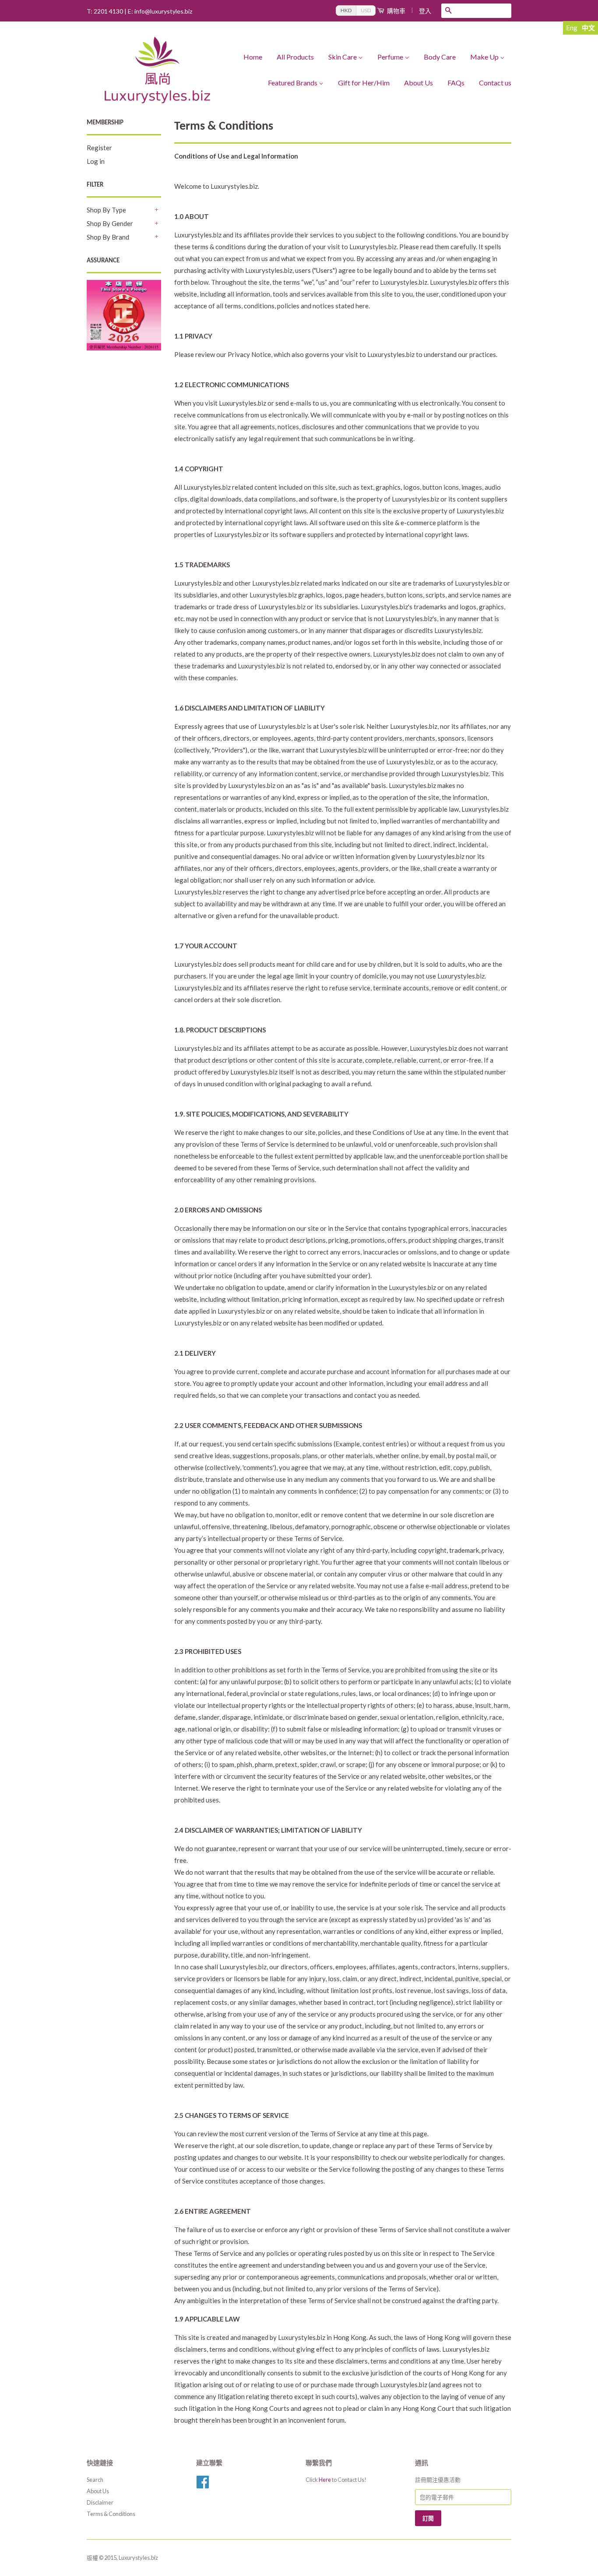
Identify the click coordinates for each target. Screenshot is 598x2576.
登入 (425, 11)
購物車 (396, 11)
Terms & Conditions (111, 2514)
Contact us (495, 83)
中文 (588, 28)
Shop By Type (106, 210)
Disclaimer (100, 2502)
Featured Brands (293, 83)
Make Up (484, 57)
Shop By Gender (110, 223)
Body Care (440, 57)
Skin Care (343, 57)
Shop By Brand (108, 237)
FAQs (456, 83)
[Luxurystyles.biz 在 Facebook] (203, 2485)
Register (99, 148)
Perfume (390, 57)
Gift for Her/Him (364, 83)
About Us (419, 83)
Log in (96, 161)
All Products (295, 57)
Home (253, 57)
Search (95, 2480)
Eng (572, 28)
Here (325, 2480)
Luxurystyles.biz (138, 2558)
